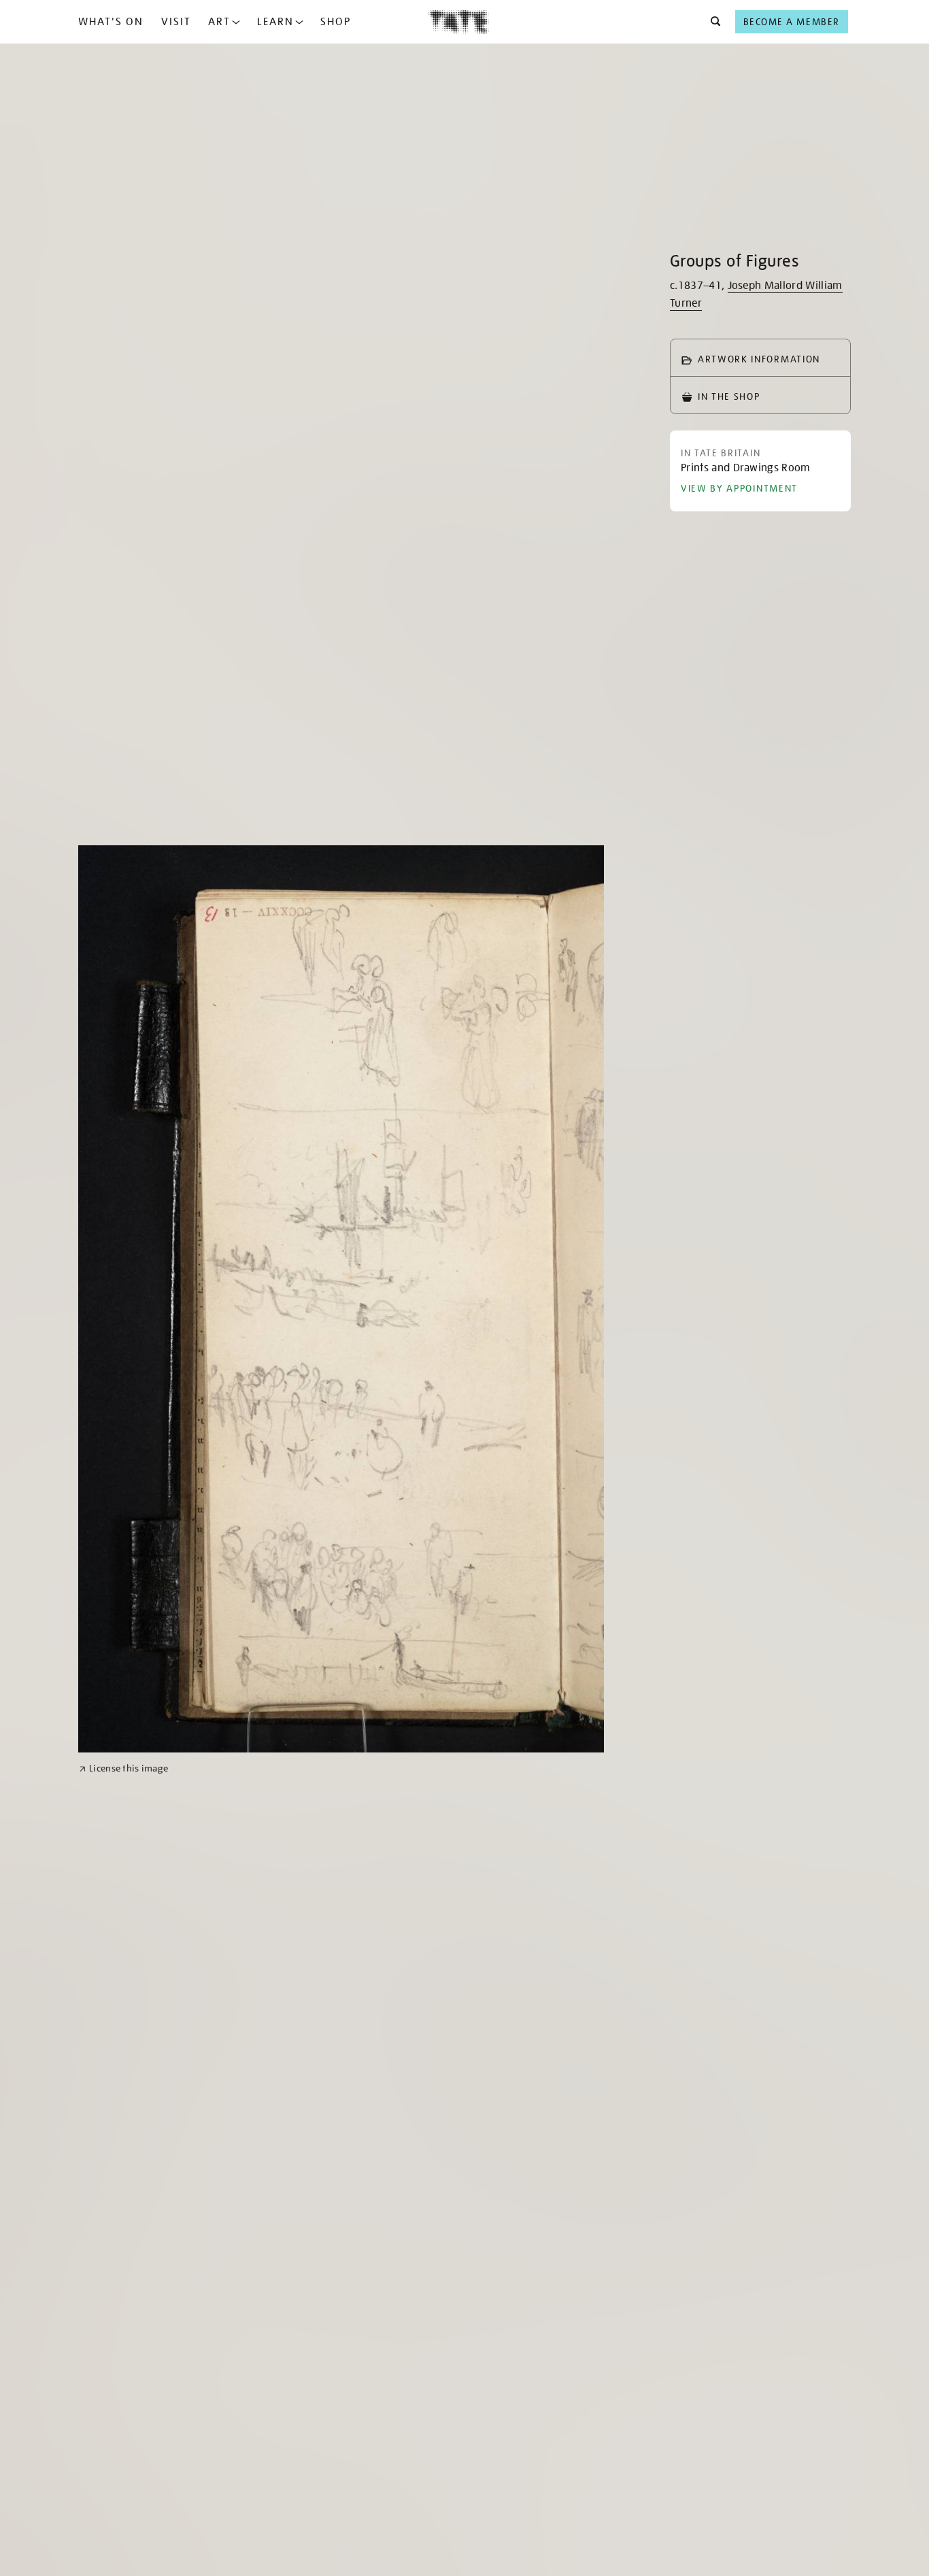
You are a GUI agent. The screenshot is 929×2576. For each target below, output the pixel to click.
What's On (111, 22)
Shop (336, 22)
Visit (176, 22)
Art (219, 22)
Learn (275, 22)
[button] (712, 22)
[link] (123, 1768)
